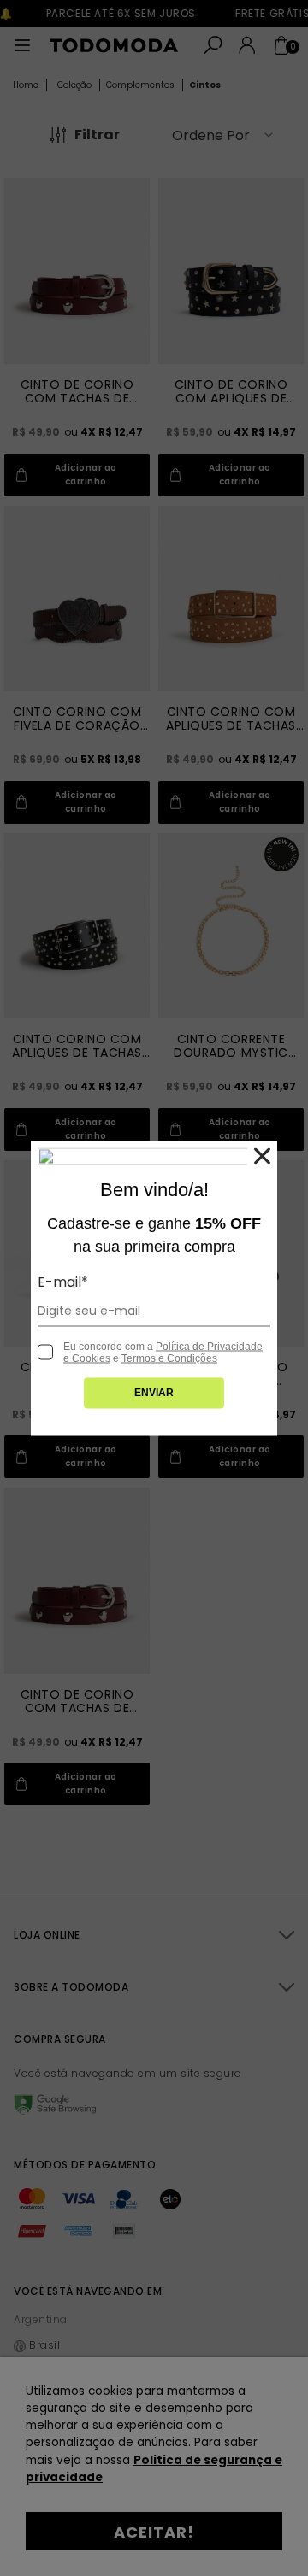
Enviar (154, 1392)
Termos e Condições (169, 1358)
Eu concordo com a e (163, 1352)
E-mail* (63, 1281)
